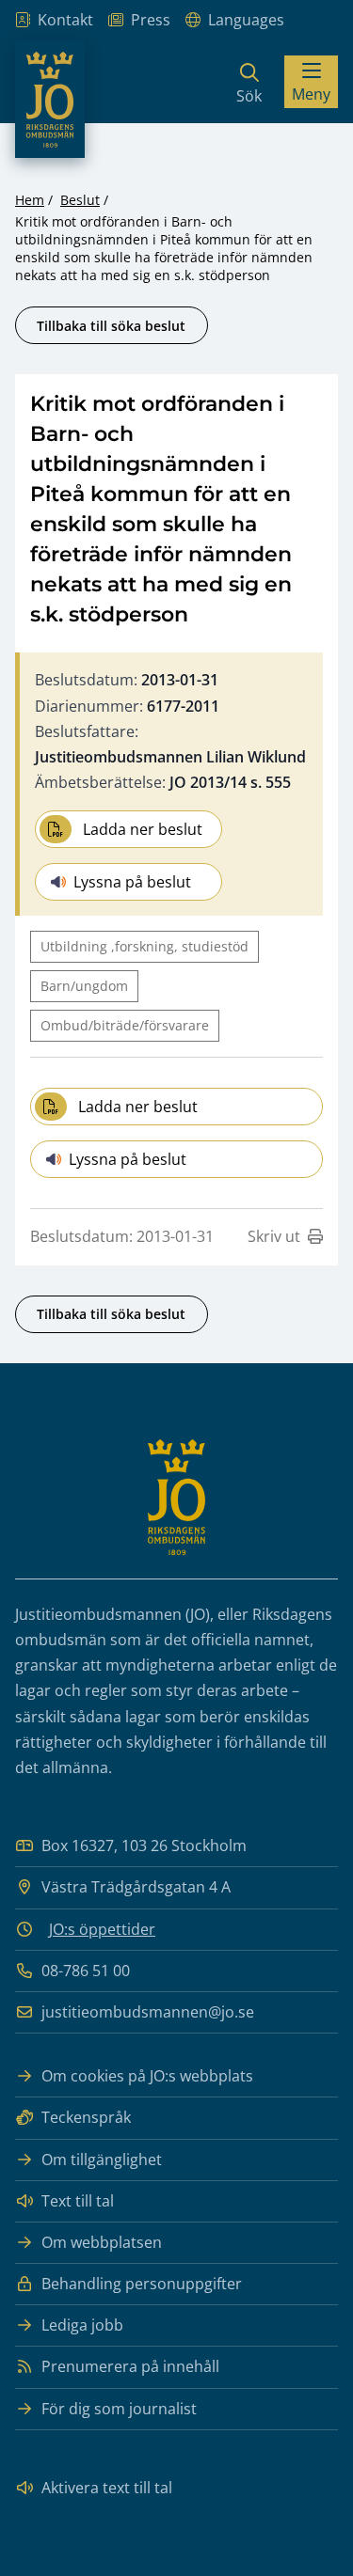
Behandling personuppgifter (142, 2284)
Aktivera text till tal (107, 2488)
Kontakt (65, 20)
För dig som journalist (119, 2409)
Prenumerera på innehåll (130, 2366)
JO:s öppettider (102, 1929)
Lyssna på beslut (132, 882)
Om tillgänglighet (102, 2160)
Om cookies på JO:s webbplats (147, 2076)
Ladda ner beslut (143, 829)
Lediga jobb (82, 2325)
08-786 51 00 (86, 1971)
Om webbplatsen (102, 2242)
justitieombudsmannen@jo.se (148, 2012)
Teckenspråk (86, 2117)
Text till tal (78, 2201)
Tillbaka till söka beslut (111, 326)
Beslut (80, 200)
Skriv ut (274, 1236)
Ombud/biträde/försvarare (125, 1025)
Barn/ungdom (84, 986)
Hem (30, 200)
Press (151, 20)
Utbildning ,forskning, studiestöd (144, 946)
